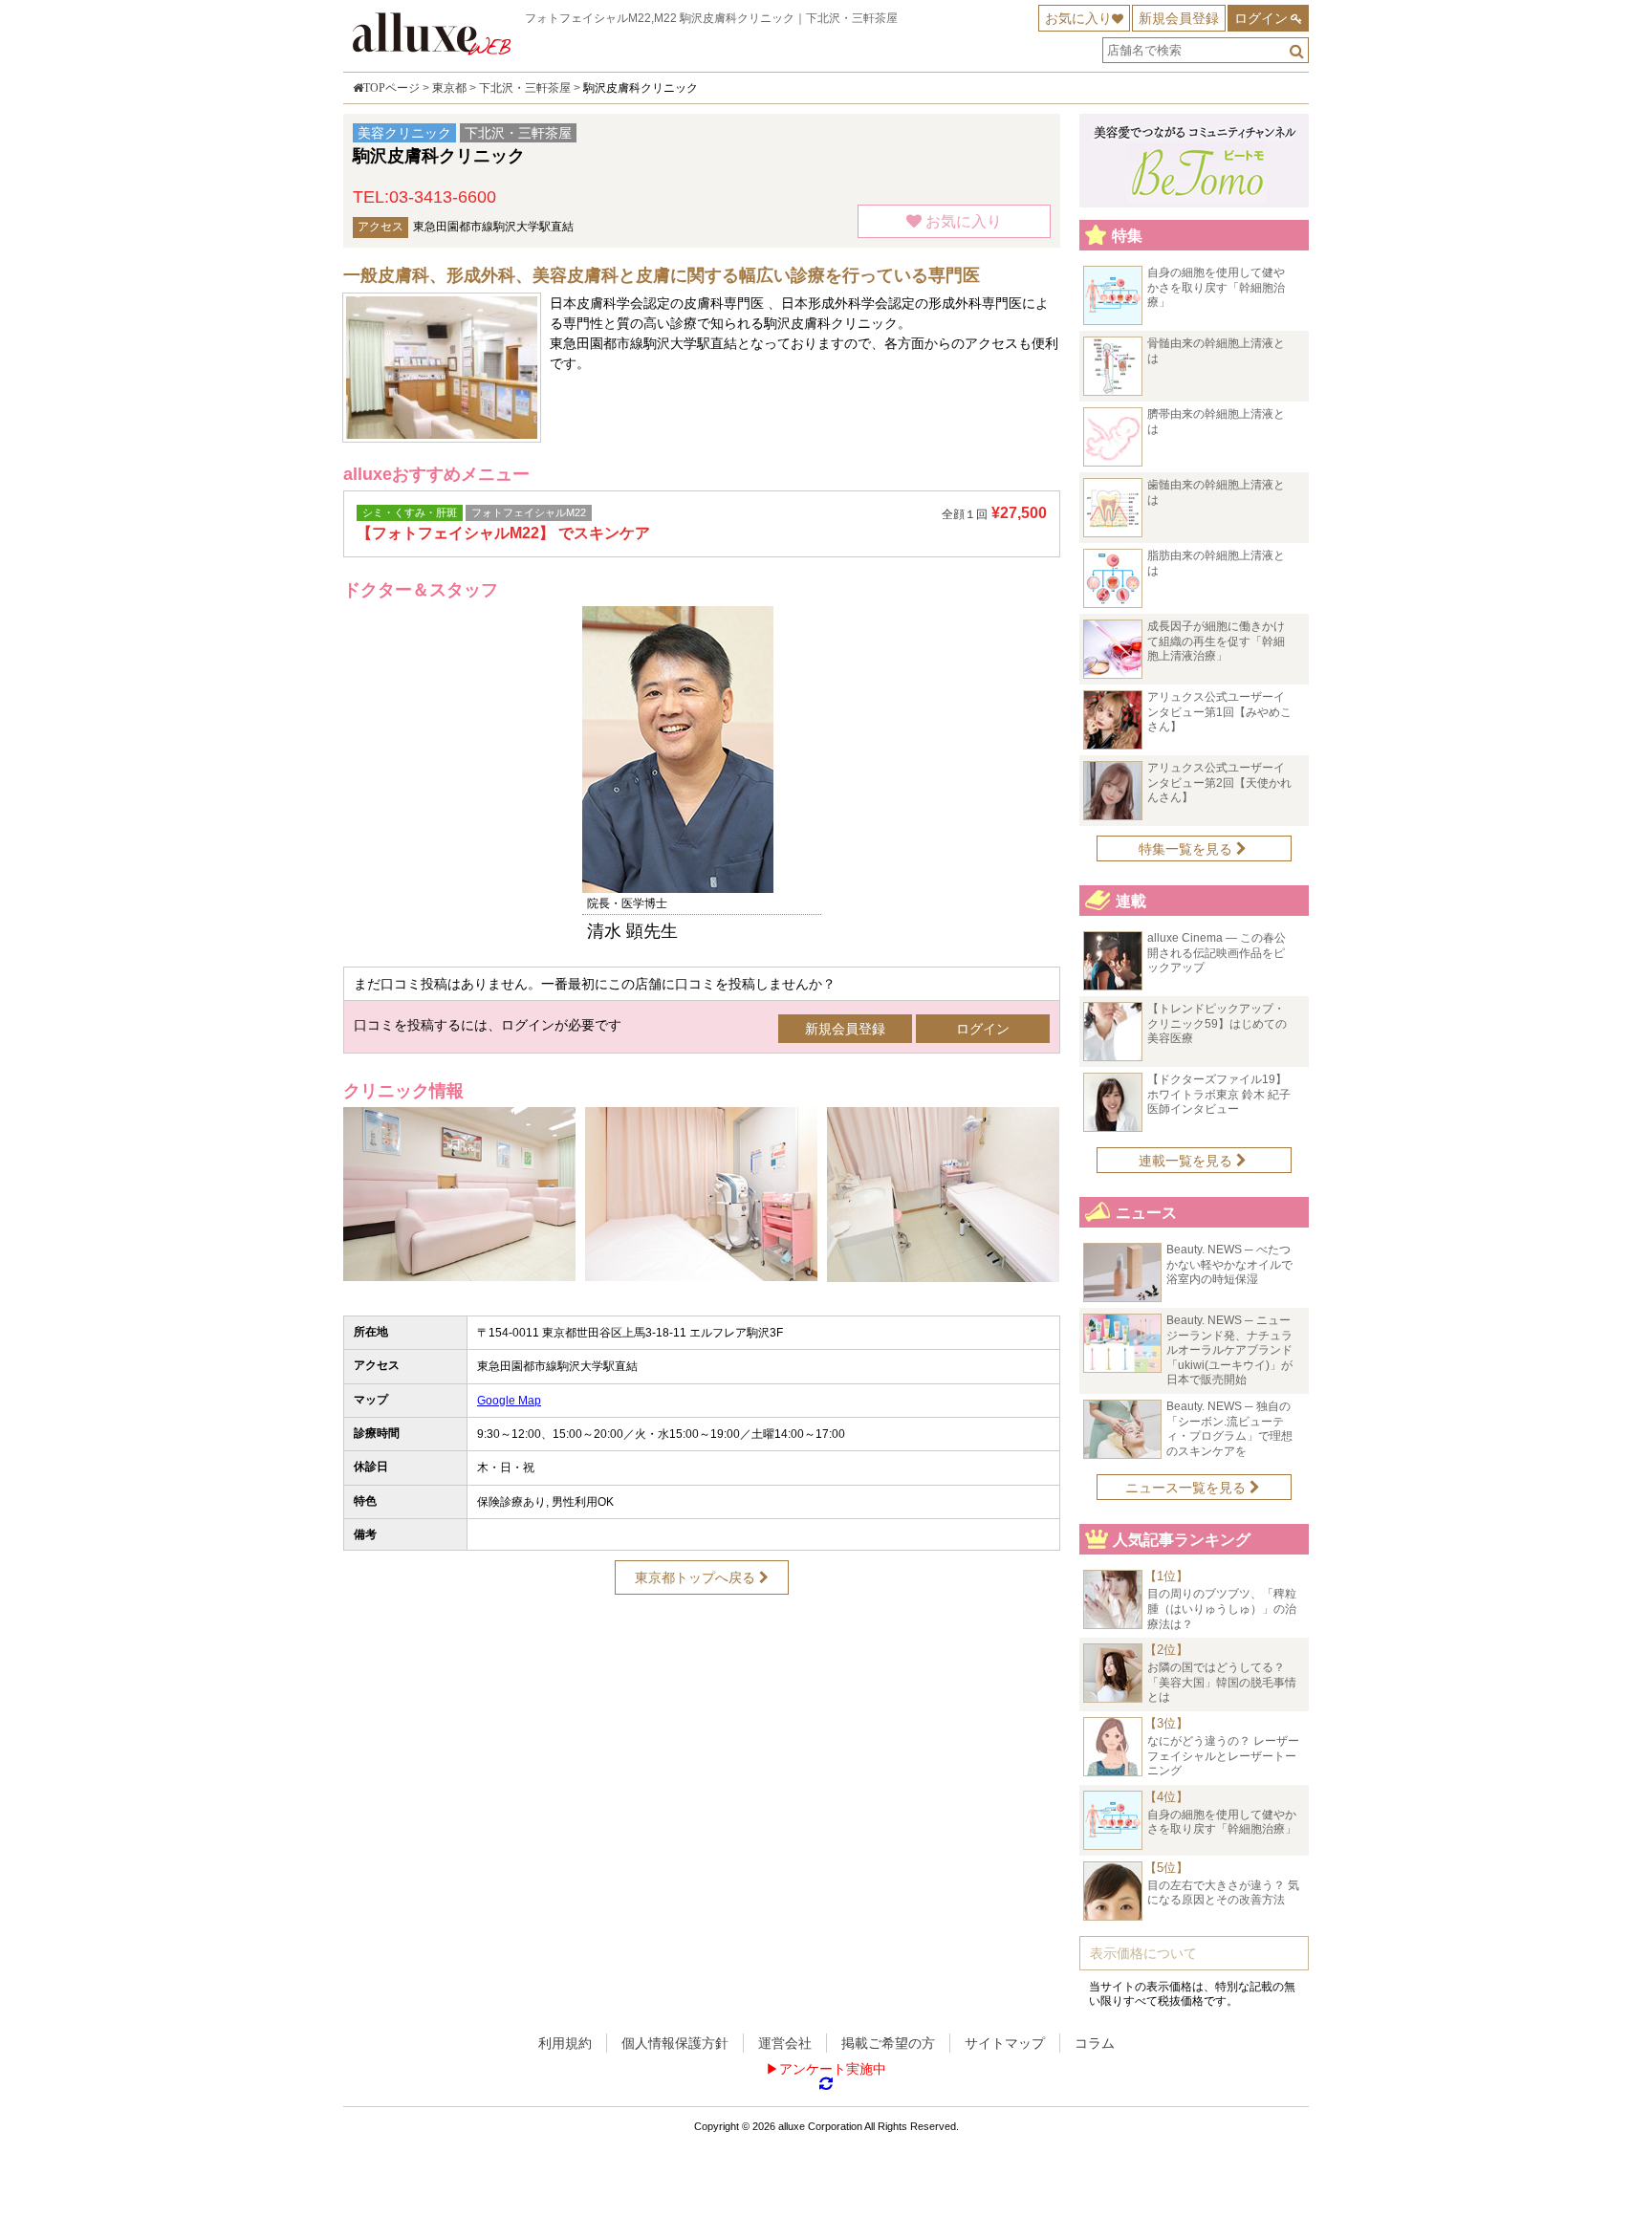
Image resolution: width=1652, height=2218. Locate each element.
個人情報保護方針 (675, 2043)
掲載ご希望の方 (888, 2043)
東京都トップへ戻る (697, 1577)
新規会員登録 (1179, 18)
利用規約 (565, 2043)
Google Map (509, 1401)
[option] (702, 774)
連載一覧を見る (1187, 1161)
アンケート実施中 (833, 2069)
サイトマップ (1005, 2043)
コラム (1095, 2043)
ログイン (1261, 18)
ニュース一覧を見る (1187, 1488)
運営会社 (785, 2043)
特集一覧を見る (1187, 849)
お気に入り (1078, 18)
